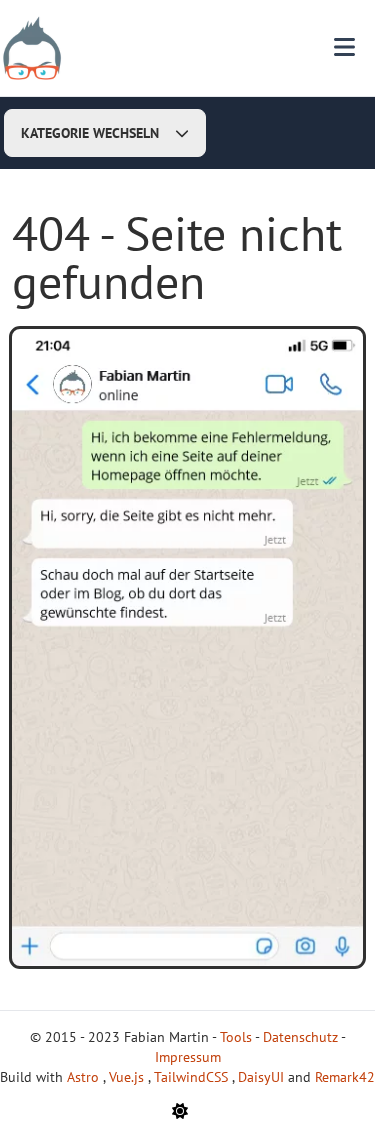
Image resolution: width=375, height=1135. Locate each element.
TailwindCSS (193, 1077)
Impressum (188, 1057)
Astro (85, 1077)
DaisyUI (263, 1077)
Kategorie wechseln (90, 133)
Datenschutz (300, 1037)
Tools (236, 1037)
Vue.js (128, 1077)
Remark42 (345, 1077)
